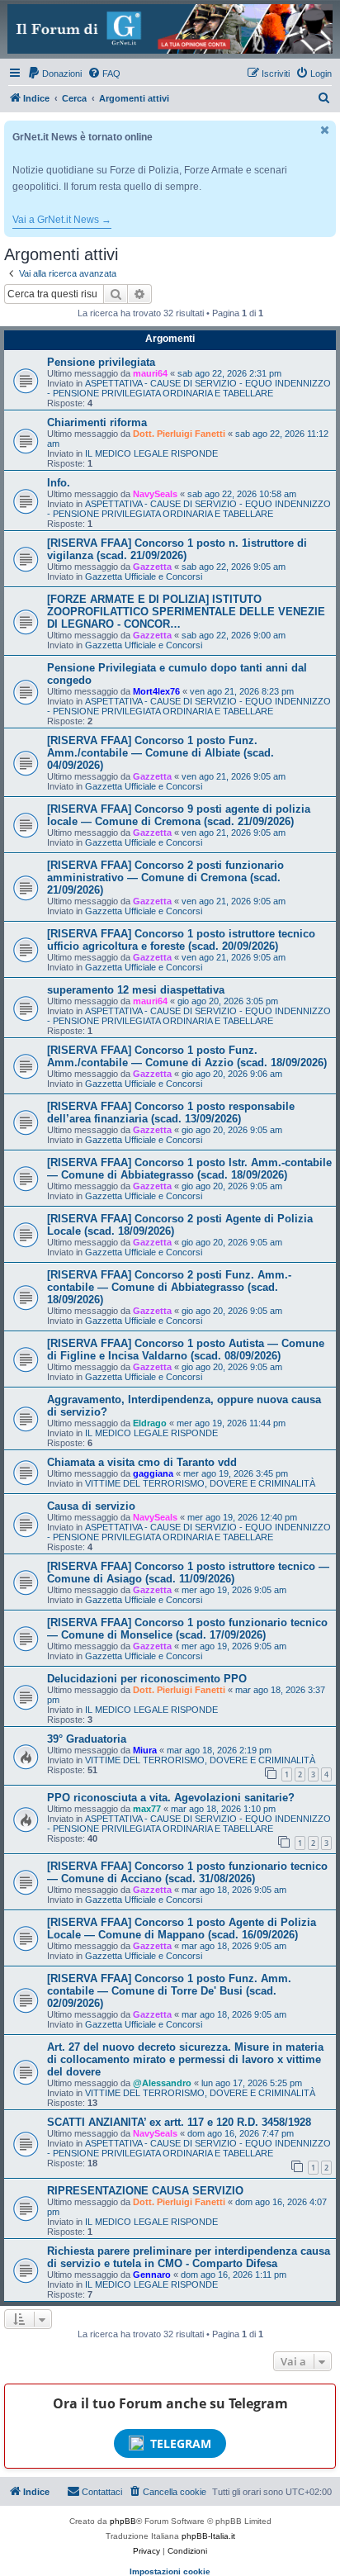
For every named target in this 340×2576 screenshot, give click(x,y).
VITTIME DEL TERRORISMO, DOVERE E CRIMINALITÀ (200, 1483)
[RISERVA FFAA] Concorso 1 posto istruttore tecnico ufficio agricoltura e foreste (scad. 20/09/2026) (181, 940)
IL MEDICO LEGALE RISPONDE (151, 453)
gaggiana (153, 1473)
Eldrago (150, 1423)
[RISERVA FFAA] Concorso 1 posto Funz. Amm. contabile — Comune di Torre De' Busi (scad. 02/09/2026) (169, 1991)
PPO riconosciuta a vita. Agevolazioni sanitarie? (171, 1798)
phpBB (123, 2521)
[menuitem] (54, 74)
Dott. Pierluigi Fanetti (179, 434)
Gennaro (152, 2275)
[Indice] (170, 29)
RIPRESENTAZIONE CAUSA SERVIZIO (145, 2191)
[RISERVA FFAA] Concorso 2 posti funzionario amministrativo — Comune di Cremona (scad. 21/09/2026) (165, 878)
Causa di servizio (91, 1506)
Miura (145, 1750)
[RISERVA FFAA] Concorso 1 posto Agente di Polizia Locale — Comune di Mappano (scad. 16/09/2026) (182, 1928)
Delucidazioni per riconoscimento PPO (147, 1679)
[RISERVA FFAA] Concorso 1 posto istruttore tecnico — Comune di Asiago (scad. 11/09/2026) (188, 1573)
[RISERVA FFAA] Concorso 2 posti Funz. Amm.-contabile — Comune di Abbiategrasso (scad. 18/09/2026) (169, 1287)
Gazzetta (152, 567)
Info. (59, 483)
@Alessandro (162, 2083)
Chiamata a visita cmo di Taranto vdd (142, 1462)
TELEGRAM (181, 2443)
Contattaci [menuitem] (102, 2492)
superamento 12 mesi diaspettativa (136, 990)
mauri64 (150, 373)
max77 (147, 1809)
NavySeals (155, 494)
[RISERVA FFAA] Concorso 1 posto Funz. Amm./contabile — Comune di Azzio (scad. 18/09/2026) (187, 1056)
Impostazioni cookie (170, 2571)
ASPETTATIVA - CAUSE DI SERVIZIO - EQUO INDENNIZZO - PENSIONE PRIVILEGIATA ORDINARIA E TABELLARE (189, 388)
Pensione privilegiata (101, 362)
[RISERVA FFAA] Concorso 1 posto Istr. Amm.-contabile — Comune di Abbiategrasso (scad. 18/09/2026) (189, 1169)
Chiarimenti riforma (97, 422)
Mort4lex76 (156, 691)
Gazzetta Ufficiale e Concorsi (144, 576)
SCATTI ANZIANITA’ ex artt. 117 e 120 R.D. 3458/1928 (179, 2122)
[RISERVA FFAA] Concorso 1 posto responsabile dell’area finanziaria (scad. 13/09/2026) (171, 1112)
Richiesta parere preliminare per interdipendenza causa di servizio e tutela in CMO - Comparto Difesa (189, 2257)
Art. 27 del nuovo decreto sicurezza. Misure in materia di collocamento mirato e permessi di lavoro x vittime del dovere (185, 2059)
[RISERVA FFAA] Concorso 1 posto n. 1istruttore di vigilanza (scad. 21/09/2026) (177, 549)
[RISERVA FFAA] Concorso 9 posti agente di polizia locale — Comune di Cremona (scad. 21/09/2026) (179, 815)
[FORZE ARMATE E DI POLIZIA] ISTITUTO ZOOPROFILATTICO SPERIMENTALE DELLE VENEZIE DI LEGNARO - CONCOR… (186, 612)
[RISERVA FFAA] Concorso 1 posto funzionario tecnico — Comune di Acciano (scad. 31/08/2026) (187, 1872)
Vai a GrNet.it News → (62, 220)
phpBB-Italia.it (208, 2536)
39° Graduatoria (87, 1739)
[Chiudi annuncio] (325, 130)
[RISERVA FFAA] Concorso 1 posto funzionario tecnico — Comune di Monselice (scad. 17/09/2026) (187, 1629)
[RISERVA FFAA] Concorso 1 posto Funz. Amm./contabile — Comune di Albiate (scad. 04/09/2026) (161, 753)
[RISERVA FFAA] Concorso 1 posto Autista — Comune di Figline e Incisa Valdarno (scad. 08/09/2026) (186, 1350)
